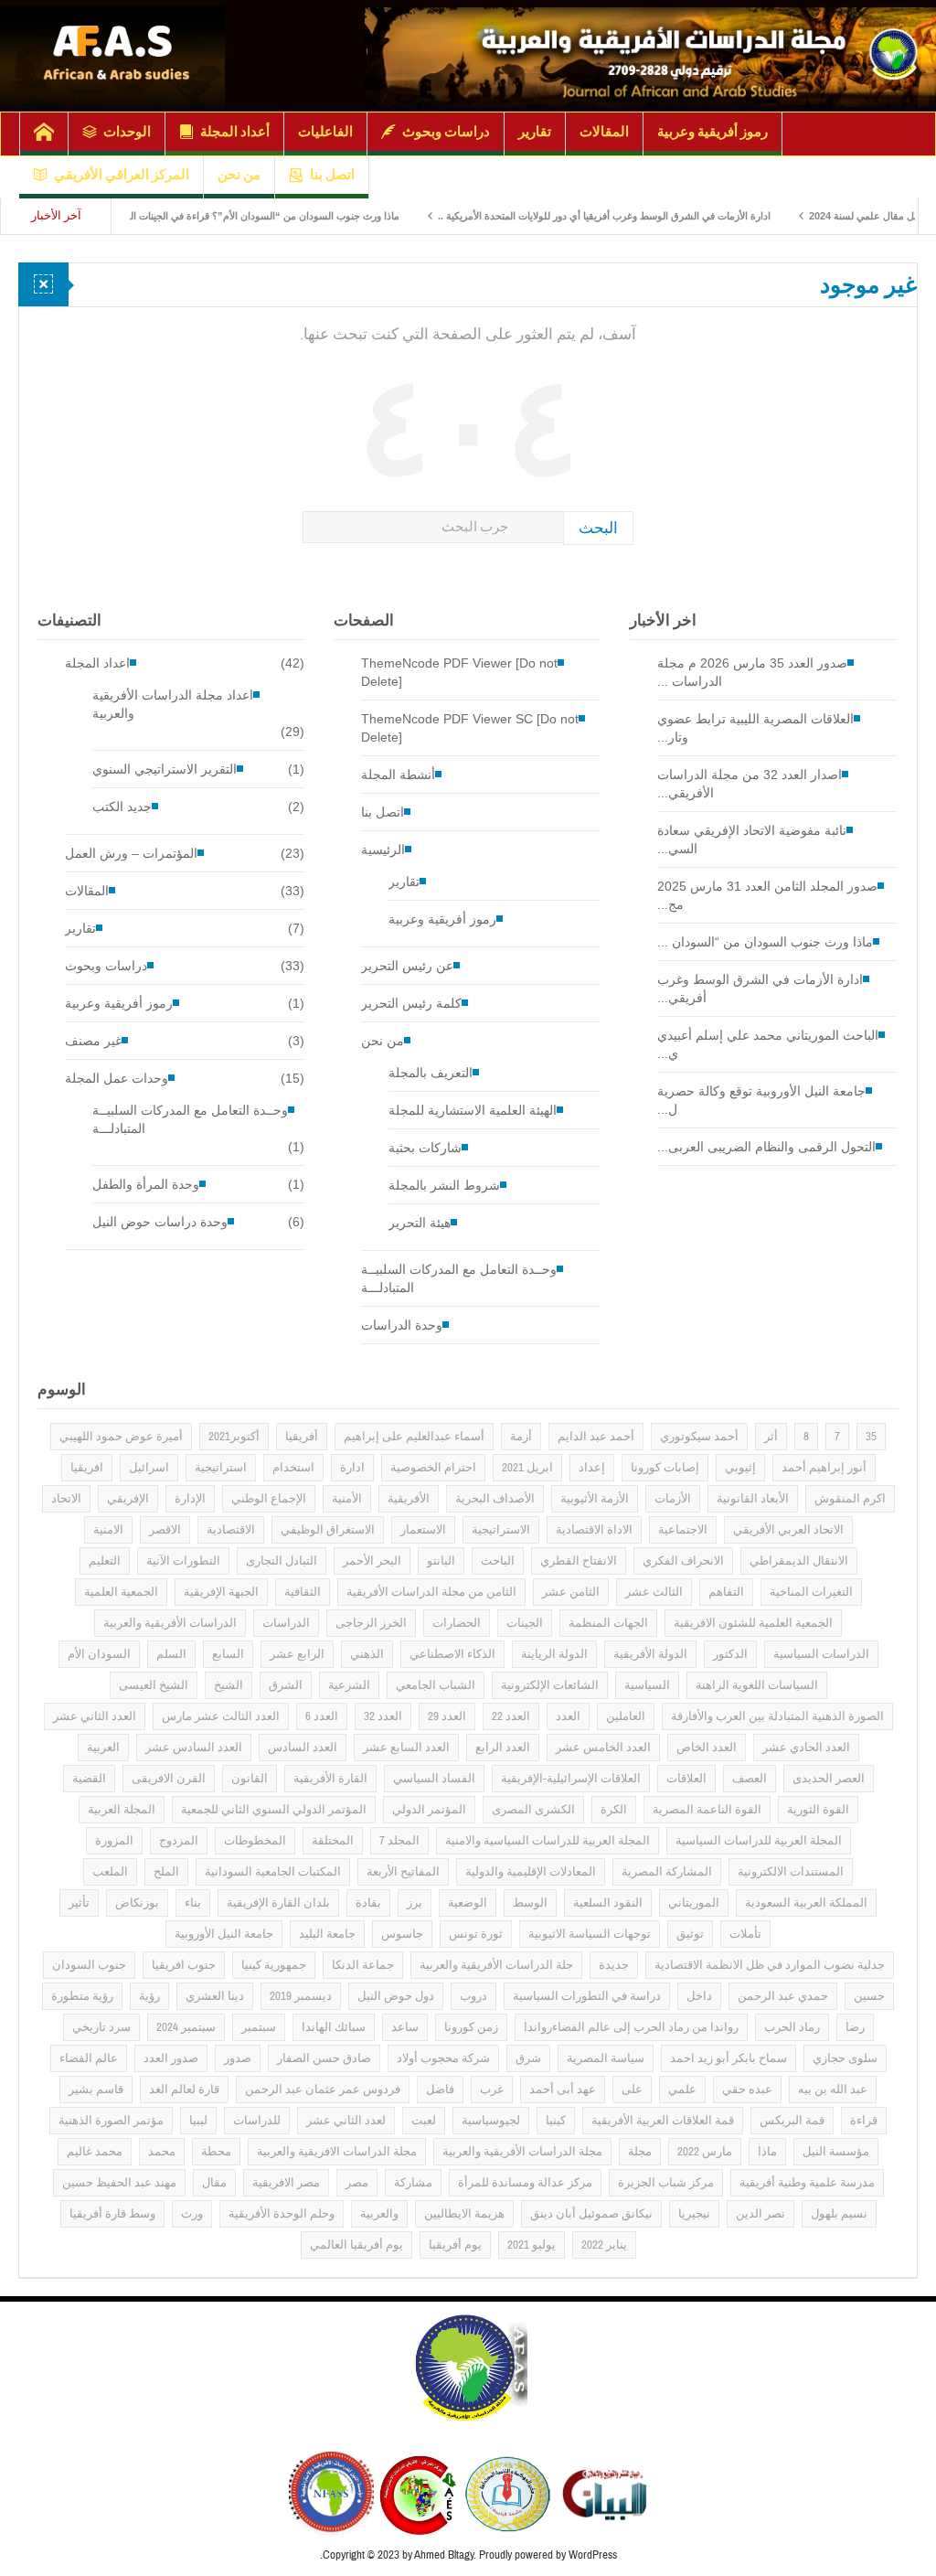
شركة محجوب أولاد (443, 2058)
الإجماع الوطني (269, 1499)
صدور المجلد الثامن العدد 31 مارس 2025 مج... (767, 895)
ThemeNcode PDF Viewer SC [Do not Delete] (470, 728)
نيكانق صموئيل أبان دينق (591, 2214)
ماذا (767, 2152)
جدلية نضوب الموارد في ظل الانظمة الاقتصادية (770, 1965)
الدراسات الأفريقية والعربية (170, 1623)
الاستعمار (423, 1530)
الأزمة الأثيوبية (595, 1499)
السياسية (647, 1685)
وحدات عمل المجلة (117, 1078)
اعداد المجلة (97, 663)
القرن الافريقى (169, 1779)
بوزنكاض (137, 1903)
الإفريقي (128, 1499)
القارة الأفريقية (330, 1779)
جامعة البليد (327, 1934)
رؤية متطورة (82, 1996)
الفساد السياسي (434, 1779)
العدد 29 (447, 1716)
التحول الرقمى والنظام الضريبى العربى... (766, 1147)
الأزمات (673, 1499)
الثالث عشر (654, 1592)
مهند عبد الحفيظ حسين (119, 2183)
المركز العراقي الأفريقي (122, 175)
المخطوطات (255, 1841)
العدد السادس (303, 1748)
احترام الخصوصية (433, 1468)
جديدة (614, 1965)
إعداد (592, 1468)
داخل (699, 1996)
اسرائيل (149, 1468)
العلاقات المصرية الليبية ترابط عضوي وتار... (755, 728)
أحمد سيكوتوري (699, 1437)
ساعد (405, 2027)
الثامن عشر (571, 1592)
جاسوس (402, 1934)
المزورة (114, 1841)
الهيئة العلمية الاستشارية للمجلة (473, 1110)
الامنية (108, 1530)
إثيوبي (740, 1468)
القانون (250, 1779)
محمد (162, 2152)
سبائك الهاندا (334, 2027)
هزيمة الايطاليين (464, 2214)
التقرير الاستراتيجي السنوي (165, 769)
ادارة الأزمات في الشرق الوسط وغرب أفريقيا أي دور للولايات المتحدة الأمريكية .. (662, 216)
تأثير (79, 1903)
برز (415, 1903)
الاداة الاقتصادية (594, 1530)
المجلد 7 (399, 1841)
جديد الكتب (122, 807)
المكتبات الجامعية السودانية (273, 1872)
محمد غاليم (95, 2152)
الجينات (525, 1623)
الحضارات (457, 1623)
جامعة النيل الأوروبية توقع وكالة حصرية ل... (761, 1100)
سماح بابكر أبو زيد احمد (729, 2058)
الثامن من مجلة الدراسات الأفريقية (431, 1592)
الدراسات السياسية (821, 1654)
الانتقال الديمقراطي (799, 1561)
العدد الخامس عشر (603, 1748)
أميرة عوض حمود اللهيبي (121, 1437)
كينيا (556, 2121)
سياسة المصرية (606, 2058)
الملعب (110, 1872)
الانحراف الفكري (683, 1561)
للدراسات (257, 2121)
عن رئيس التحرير (407, 966)
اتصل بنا (332, 175)
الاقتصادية (231, 1530)
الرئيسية (383, 850)
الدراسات (286, 1623)
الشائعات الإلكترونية (550, 1685)
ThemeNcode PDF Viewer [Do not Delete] (459, 672)
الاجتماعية (683, 1530)
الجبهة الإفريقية (221, 1592)
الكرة (614, 1810)
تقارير (535, 132)
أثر (771, 1437)
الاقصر (165, 1530)
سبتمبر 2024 (186, 2027)
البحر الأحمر (372, 1561)
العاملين (626, 1716)
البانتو (441, 1561)
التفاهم (726, 1592)
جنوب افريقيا (184, 1965)
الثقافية (303, 1592)
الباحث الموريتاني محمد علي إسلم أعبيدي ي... (768, 1044)
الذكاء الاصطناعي (452, 1654)
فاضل (440, 2090)
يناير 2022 (604, 2245)
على (632, 2090)
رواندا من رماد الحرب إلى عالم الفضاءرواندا (631, 2027)
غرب (492, 2090)
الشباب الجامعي (436, 1685)
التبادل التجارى (282, 1561)
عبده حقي (747, 2090)
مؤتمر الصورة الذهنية (111, 2121)
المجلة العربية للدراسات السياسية (759, 1841)
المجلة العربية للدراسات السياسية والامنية (548, 1841)
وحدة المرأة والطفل (146, 1184)
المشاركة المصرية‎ (667, 1872)
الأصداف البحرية (495, 1499)
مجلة (640, 2152)
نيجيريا (694, 2214)
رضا (855, 2027)
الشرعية (349, 1685)
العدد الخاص (707, 1748)
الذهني (367, 1654)
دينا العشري (215, 1996)
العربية (103, 1748)
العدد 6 (322, 1716)
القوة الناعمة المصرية (707, 1810)
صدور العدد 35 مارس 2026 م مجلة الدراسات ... (752, 672)
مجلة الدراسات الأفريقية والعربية (522, 2152)
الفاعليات (325, 132)
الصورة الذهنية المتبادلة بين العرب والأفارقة (777, 1716)
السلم (171, 1654)
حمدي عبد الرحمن (783, 1996)
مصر (357, 2183)
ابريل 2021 (527, 1468)
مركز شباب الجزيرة (666, 2183)
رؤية (149, 1996)
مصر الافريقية (286, 2183)
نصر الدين (760, 2214)
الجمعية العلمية (121, 1592)
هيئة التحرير (420, 1223)
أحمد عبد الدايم (596, 1437)
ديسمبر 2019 (301, 1996)
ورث (192, 2214)
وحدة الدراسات (402, 1325)
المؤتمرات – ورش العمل (131, 853)
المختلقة (333, 1841)
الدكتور (730, 1654)
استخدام (293, 1468)
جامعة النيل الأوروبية (224, 1934)
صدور (238, 2058)
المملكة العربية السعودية (806, 1903)
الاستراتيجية (501, 1530)
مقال (214, 2183)
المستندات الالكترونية (791, 1872)
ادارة (352, 1468)
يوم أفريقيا (455, 2245)
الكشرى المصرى (533, 1810)
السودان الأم (99, 1654)
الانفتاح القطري (579, 1561)
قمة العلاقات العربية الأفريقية (663, 2121)
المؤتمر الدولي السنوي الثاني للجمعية (274, 1810)
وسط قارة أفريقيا (112, 2214)
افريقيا (87, 1468)
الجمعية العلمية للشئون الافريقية (753, 1623)
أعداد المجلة (235, 132)
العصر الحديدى (829, 1779)
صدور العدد (171, 2058)
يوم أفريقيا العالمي (356, 2245)
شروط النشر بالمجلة (444, 1185)
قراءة (864, 2121)
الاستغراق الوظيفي (328, 1530)
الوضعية (468, 1903)
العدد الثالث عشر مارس (221, 1716)
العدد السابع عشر (406, 1748)
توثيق (690, 1934)
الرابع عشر (297, 1654)
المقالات (604, 132)
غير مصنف (93, 1041)
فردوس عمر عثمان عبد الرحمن (323, 2090)
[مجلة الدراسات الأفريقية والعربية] (650, 56)
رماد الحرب (792, 2027)
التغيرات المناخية (811, 1592)
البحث (598, 528)
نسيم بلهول (839, 2214)
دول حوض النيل (396, 1996)
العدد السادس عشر (194, 1748)
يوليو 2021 (532, 2245)
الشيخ (229, 1685)
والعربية (379, 2214)
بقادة (368, 1903)
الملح (166, 1872)
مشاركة (413, 2183)
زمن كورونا (471, 2027)
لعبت (424, 2121)
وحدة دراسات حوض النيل (160, 1222)
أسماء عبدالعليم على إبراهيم (414, 1437)
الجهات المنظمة (608, 1623)
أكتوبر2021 (234, 1437)
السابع (228, 1654)
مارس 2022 (705, 2152)
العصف (750, 1779)
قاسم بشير (96, 2090)
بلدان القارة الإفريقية (278, 1903)
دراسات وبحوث (446, 132)
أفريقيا (302, 1437)
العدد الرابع (503, 1748)
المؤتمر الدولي (429, 1810)
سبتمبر (259, 2027)
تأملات (745, 1934)
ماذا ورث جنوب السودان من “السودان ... (765, 942)
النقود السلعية (608, 1903)
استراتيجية (221, 1468)
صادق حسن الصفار (324, 2058)
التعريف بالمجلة (431, 1073)
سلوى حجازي (845, 2058)
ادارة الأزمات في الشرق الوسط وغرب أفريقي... (760, 989)
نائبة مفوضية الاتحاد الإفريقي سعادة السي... (752, 839)
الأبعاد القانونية (753, 1499)
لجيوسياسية (491, 2121)
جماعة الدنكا (363, 1965)
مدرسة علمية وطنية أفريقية (807, 2183)
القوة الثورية (818, 1810)
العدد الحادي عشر (806, 1748)
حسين (869, 1996)
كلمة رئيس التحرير (411, 1003)
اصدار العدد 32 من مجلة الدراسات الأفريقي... (750, 784)
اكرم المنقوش (850, 1499)
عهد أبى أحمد (563, 2090)
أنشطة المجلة (398, 775)
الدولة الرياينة (554, 1654)
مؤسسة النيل (836, 2152)
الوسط (530, 1903)
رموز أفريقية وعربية (713, 132)
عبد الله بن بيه (833, 2090)
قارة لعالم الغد (184, 2090)
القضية (89, 1779)
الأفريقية (409, 1499)
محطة (216, 2152)
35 (871, 1437)
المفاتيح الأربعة (403, 1872)
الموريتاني (694, 1903)
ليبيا (198, 2121)
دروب (473, 1996)
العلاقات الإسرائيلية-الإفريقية (571, 1779)
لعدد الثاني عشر (346, 2121)
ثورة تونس (476, 1934)
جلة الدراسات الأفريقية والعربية (496, 1965)
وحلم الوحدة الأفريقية (282, 2214)
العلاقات (686, 1779)
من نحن (239, 175)
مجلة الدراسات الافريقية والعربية (337, 2152)
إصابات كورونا (665, 1468)
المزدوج (179, 1841)
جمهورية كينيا (274, 1965)
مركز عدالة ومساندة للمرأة (525, 2183)
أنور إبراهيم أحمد (824, 1468)
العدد (568, 1716)
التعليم (105, 1561)
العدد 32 (383, 1716)
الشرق (286, 1685)
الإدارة (190, 1499)
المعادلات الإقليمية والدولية (531, 1872)
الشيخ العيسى (154, 1685)
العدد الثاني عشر (95, 1716)
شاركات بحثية (425, 1148)
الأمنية (347, 1499)
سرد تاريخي (101, 2027)
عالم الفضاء (89, 2058)
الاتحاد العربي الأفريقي (788, 1530)
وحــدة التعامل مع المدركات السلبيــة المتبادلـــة (190, 1119)
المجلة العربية (122, 1810)
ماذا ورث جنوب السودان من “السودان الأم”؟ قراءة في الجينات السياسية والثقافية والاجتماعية (265, 216)
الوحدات (127, 132)
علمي (682, 2090)
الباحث (498, 1561)
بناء (193, 1903)
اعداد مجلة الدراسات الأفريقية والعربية (173, 704)
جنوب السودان (89, 1965)
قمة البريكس (792, 2121)
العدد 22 (511, 1716)
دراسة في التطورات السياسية (587, 1996)
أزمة (521, 1437)
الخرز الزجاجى (371, 1623)
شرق (528, 2058)
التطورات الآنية (183, 1561)
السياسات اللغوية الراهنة (757, 1685)
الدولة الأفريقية (650, 1654)
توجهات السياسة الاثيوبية (590, 1934)
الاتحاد (66, 1499)
